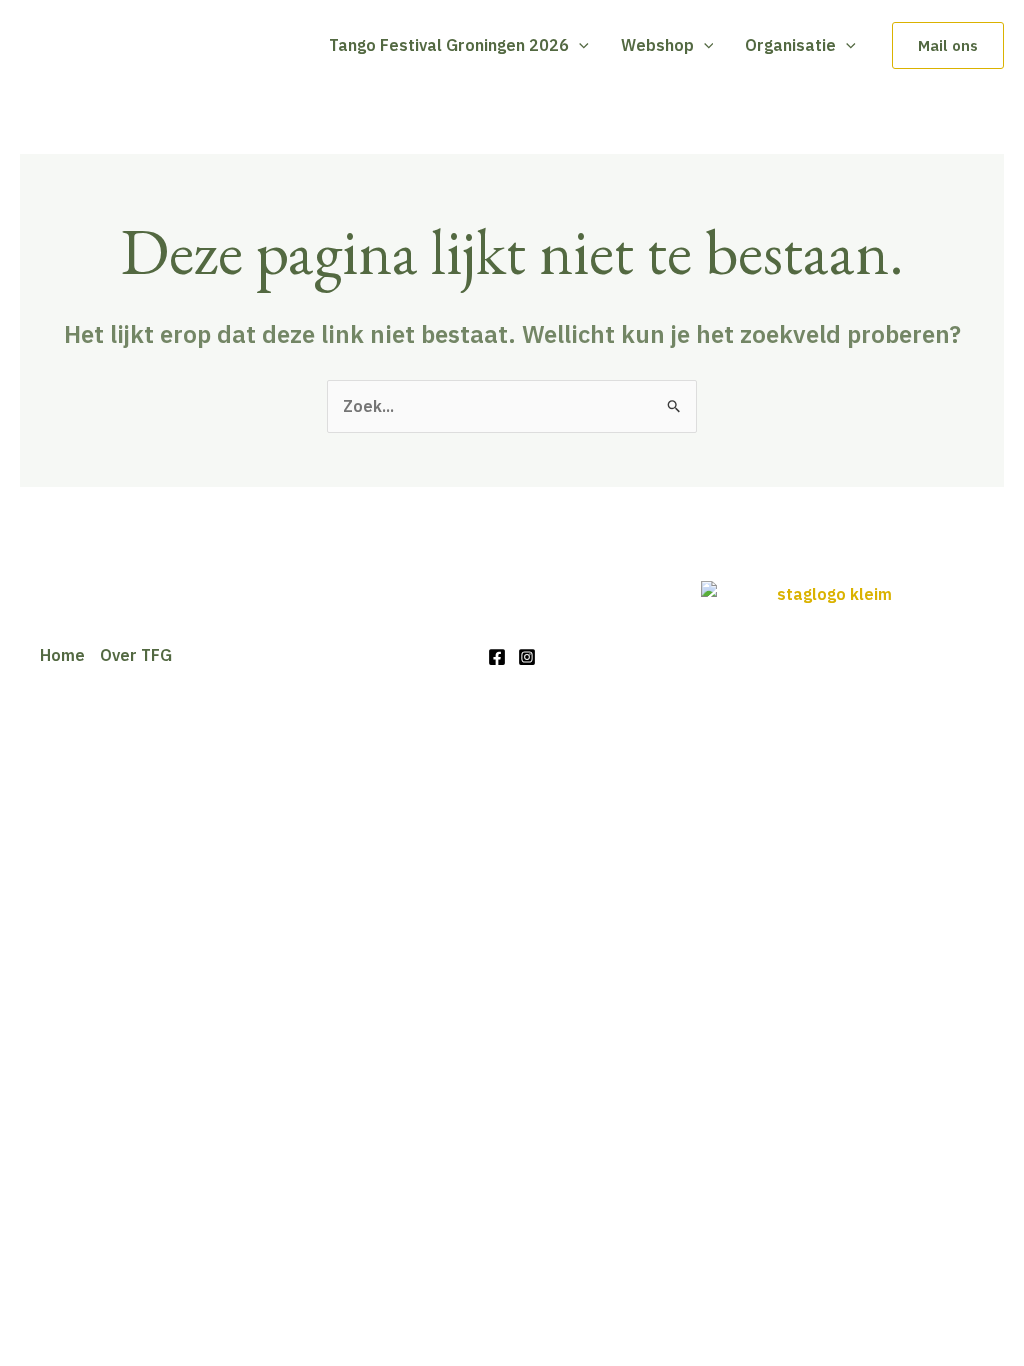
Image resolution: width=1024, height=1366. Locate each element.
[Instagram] (527, 657)
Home (62, 655)
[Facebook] (497, 657)
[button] (579, 45)
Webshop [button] (657, 45)
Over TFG (136, 655)
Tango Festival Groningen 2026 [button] (449, 45)
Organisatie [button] (790, 45)
